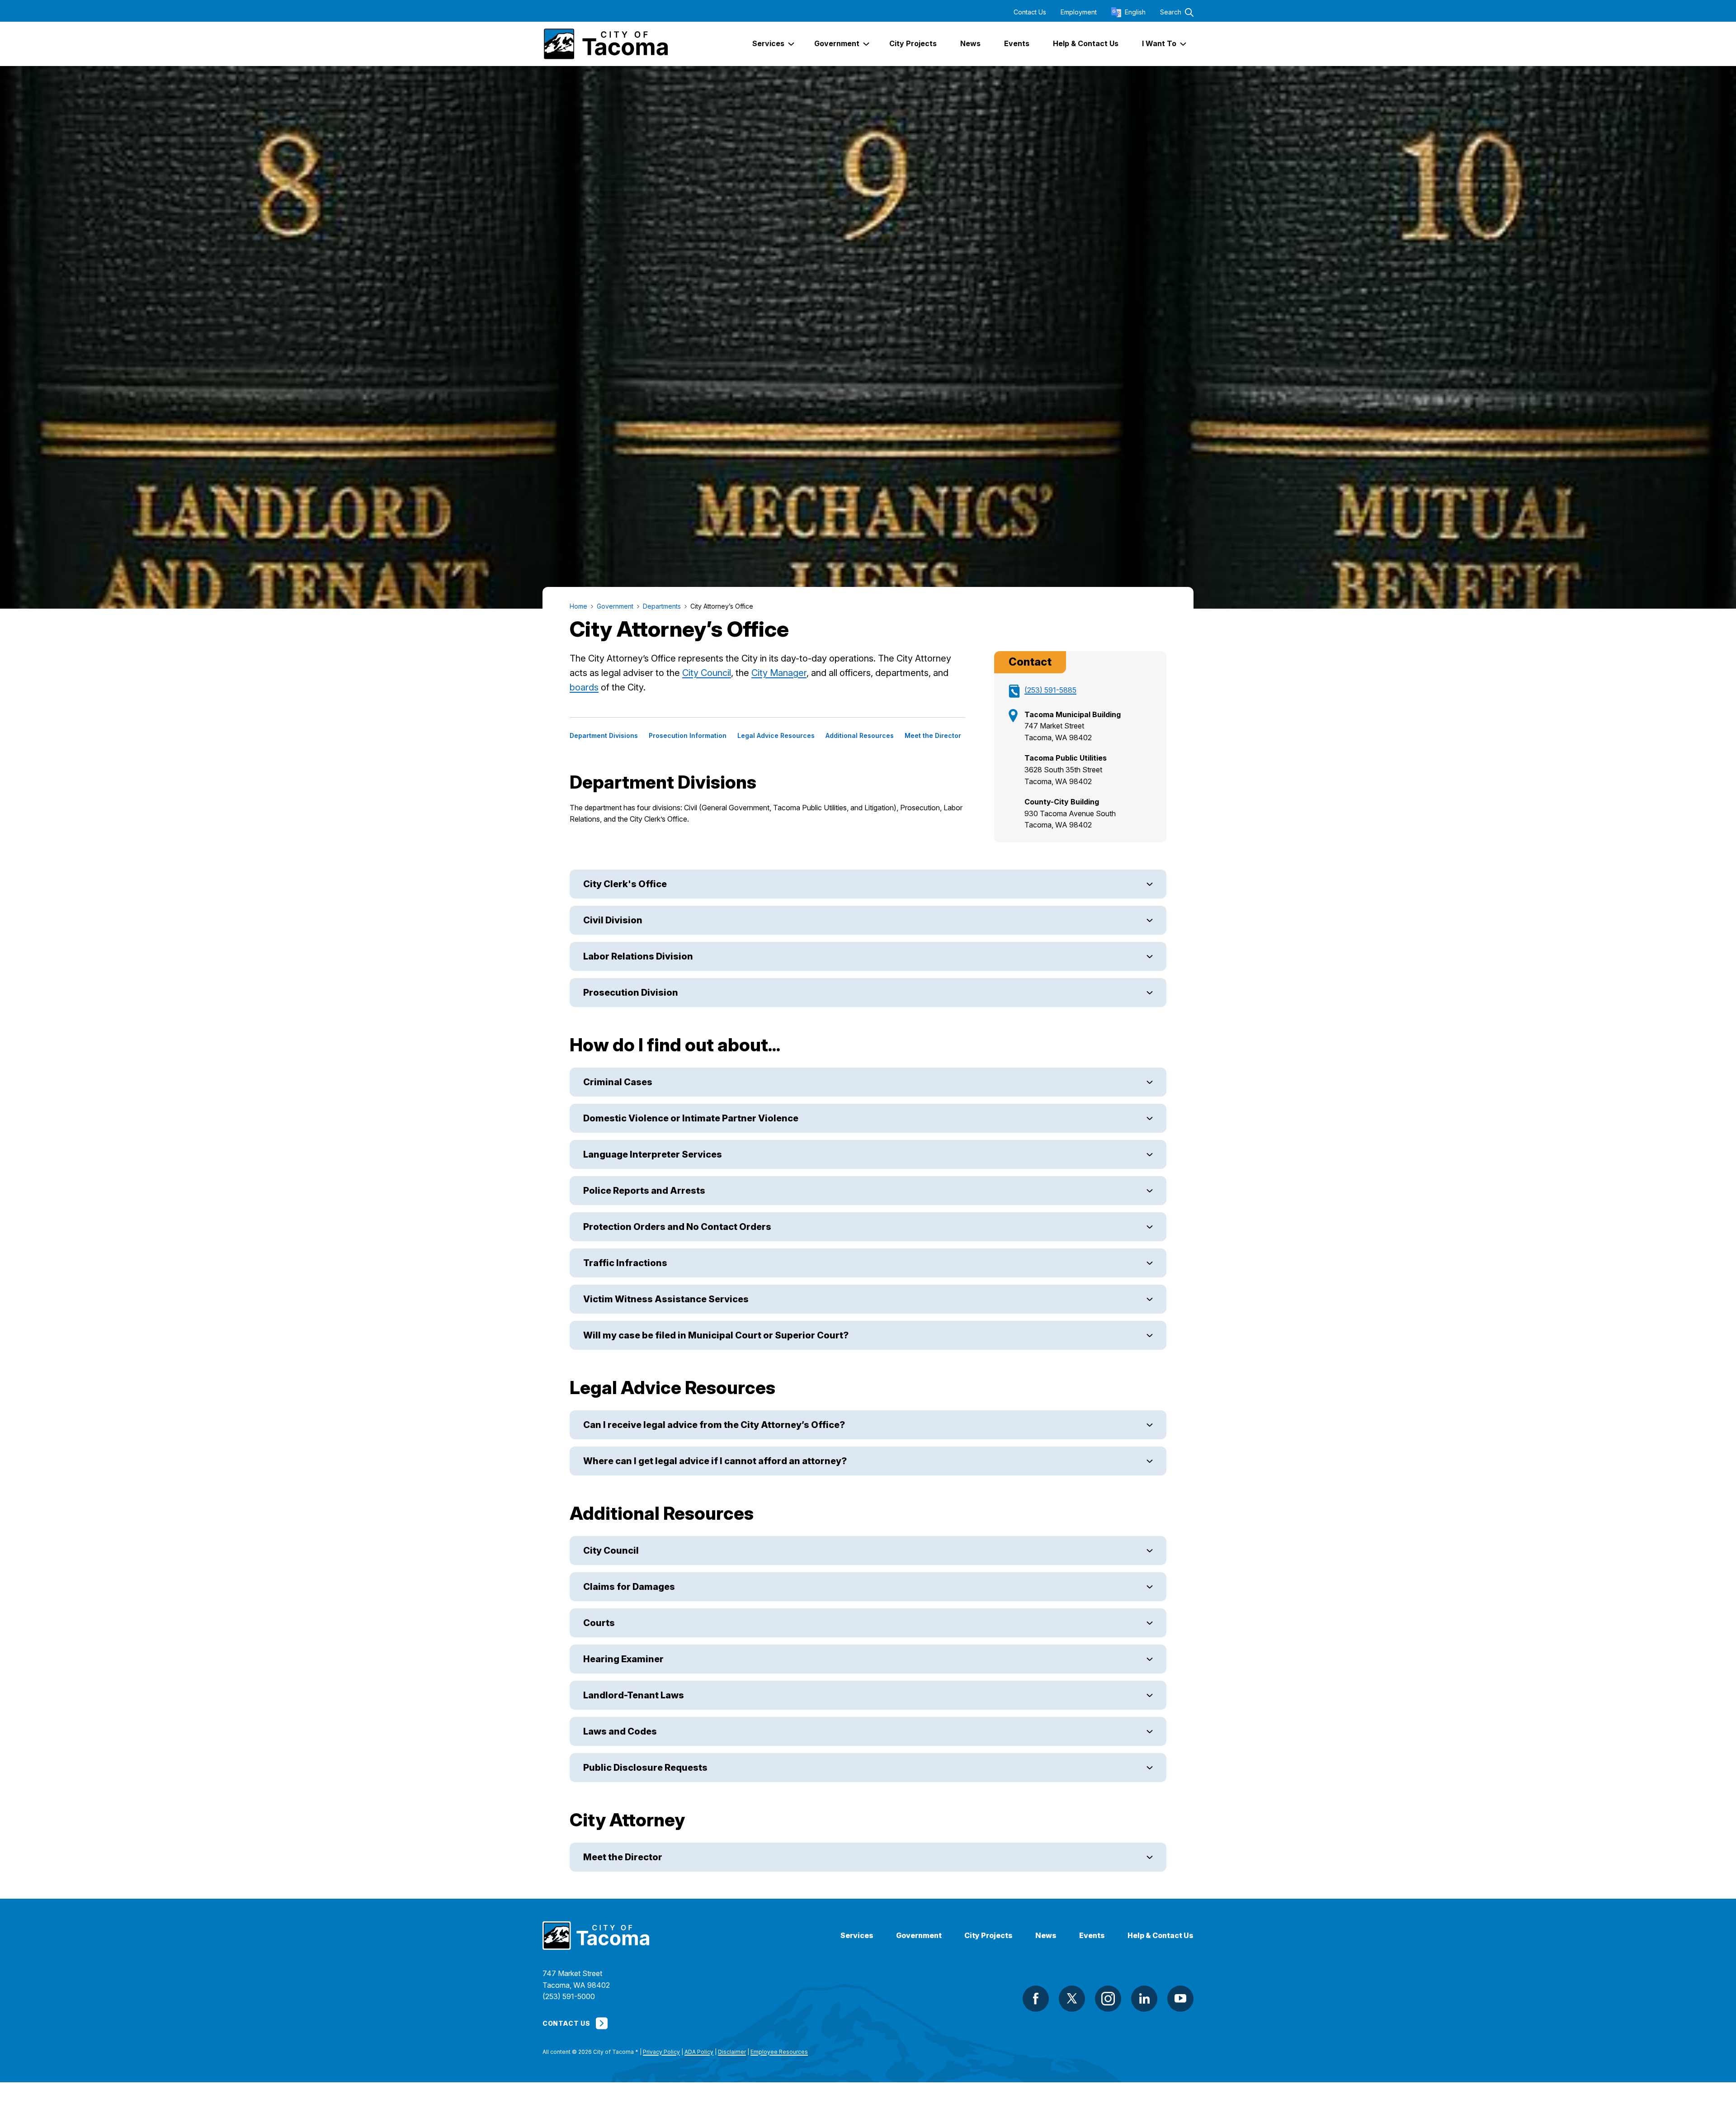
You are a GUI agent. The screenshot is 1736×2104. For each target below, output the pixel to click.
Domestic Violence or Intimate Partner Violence (691, 1118)
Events (1092, 1936)
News (1046, 1936)
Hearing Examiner (623, 1659)
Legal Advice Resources (776, 736)
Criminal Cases (618, 1082)
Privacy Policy (661, 2052)
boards (584, 687)
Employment (1079, 12)
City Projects (988, 1936)
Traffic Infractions (625, 1263)
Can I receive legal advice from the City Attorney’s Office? (714, 1425)
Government (919, 1936)
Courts (599, 1623)
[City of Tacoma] (605, 44)
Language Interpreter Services (653, 1154)
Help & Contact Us (1160, 1936)
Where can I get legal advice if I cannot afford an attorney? (715, 1461)
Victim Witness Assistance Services (666, 1299)
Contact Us (1030, 12)
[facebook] (1036, 1999)
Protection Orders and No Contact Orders (677, 1227)
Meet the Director (933, 736)
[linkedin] (1144, 1999)
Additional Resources (860, 736)
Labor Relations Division (638, 956)
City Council (707, 673)
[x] (1072, 1999)
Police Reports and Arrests (644, 1191)
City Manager (779, 673)
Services (857, 1936)
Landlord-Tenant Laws (634, 1695)
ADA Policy (699, 2052)
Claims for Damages (629, 1587)
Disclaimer (732, 2052)
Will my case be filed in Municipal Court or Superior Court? (717, 1335)
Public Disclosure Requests (645, 1768)
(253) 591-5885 (1050, 690)
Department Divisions (604, 736)
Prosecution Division (631, 993)
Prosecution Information (688, 736)
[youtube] (1180, 1999)
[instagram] (1108, 1999)
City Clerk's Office (625, 884)
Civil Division (613, 920)
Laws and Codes (620, 1731)
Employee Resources (779, 2052)
